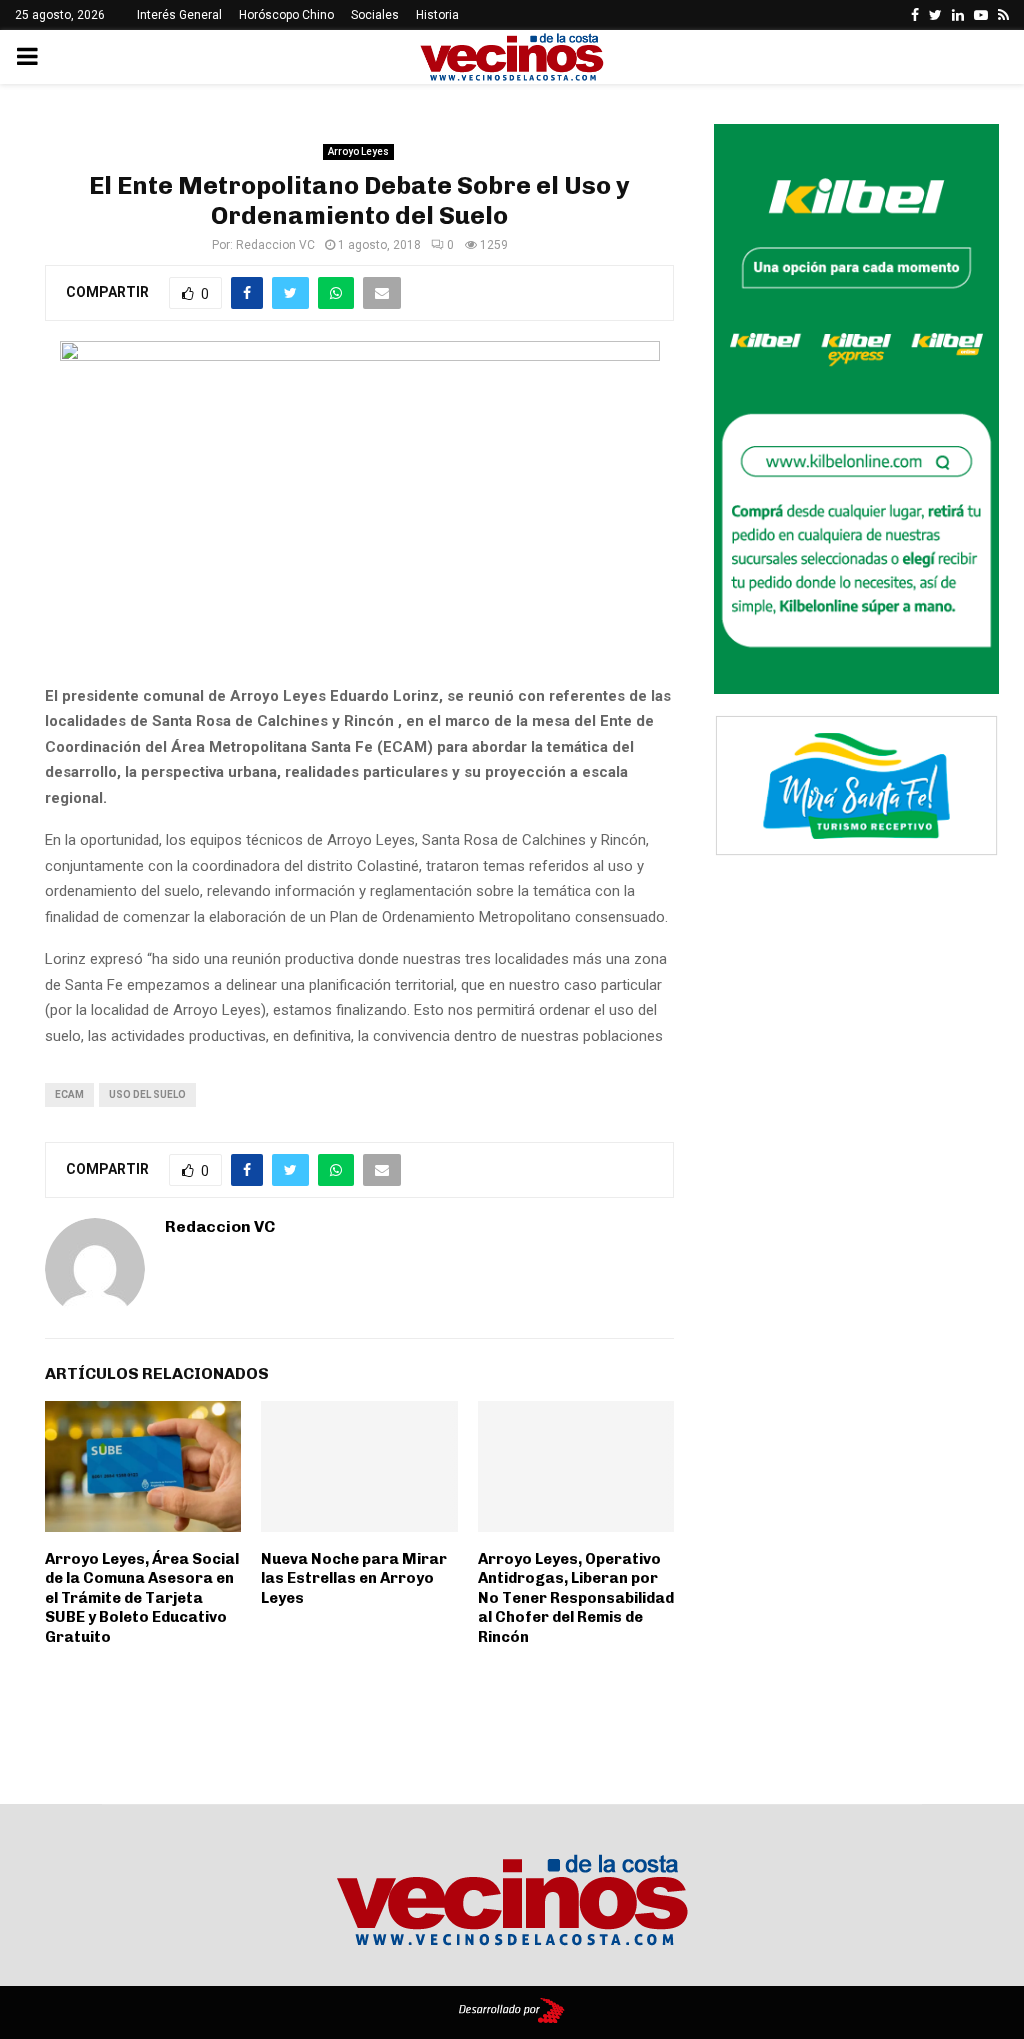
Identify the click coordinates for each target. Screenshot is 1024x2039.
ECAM (69, 1094)
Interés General (179, 15)
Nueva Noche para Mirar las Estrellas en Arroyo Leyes (354, 1578)
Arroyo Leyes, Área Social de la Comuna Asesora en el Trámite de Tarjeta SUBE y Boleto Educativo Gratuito (142, 1598)
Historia (437, 15)
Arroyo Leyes (358, 151)
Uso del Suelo (147, 1094)
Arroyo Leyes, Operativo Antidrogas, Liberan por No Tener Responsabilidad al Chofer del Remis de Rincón (576, 1598)
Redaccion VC (275, 245)
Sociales (375, 15)
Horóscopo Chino (286, 15)
